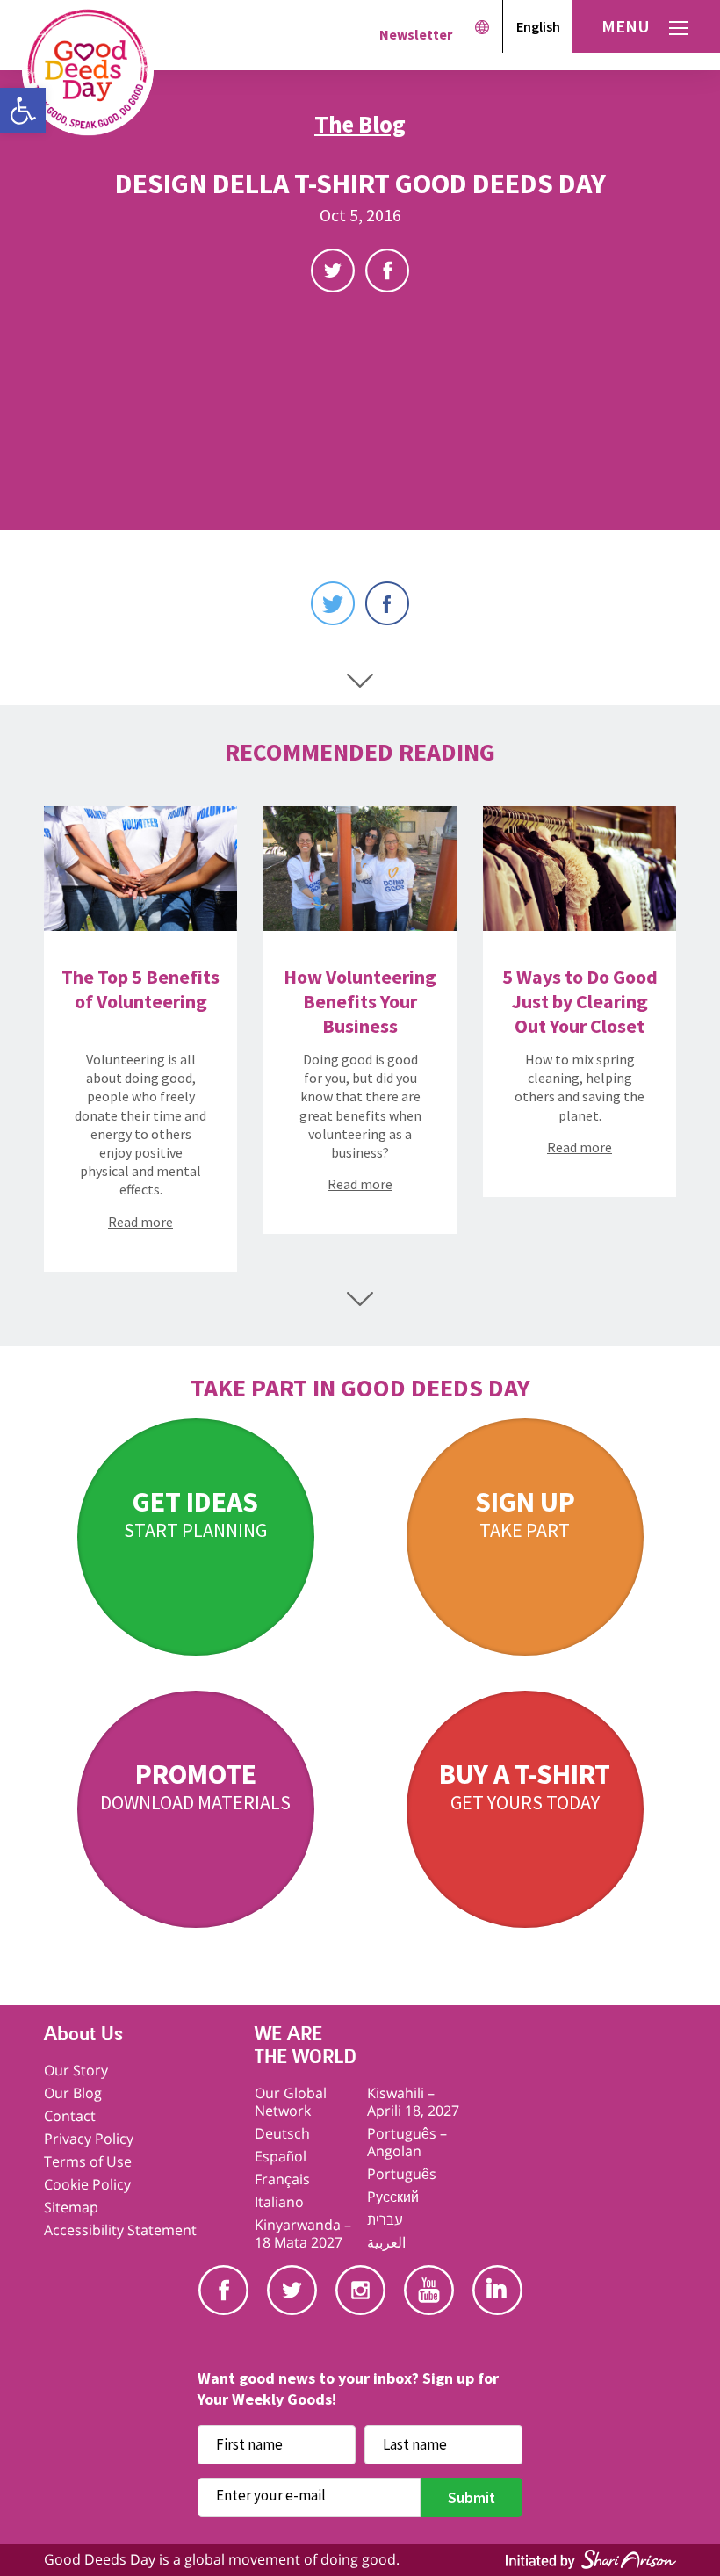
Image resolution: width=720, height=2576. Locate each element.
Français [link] (282, 2179)
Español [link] (281, 2156)
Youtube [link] (429, 2290)
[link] (23, 111)
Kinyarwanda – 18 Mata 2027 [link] (303, 2233)
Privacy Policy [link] (89, 2139)
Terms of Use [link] (88, 2161)
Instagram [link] (360, 2290)
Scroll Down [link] (360, 681)
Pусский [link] (393, 2197)
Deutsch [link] (282, 2133)
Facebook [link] (387, 271)
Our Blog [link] (73, 2093)
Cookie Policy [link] (87, 2184)
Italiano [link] (279, 2202)
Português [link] (402, 2174)
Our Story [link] (76, 2070)
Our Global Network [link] (291, 2102)
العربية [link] (386, 2242)
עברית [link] (385, 2219)
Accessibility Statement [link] (120, 2230)
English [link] (538, 26)
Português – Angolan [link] (407, 2142)
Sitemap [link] (71, 2207)
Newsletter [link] (416, 34)
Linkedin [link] (497, 2290)
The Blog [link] (360, 124)
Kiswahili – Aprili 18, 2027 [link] (413, 2102)
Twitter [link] (333, 271)
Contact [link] (70, 2116)
